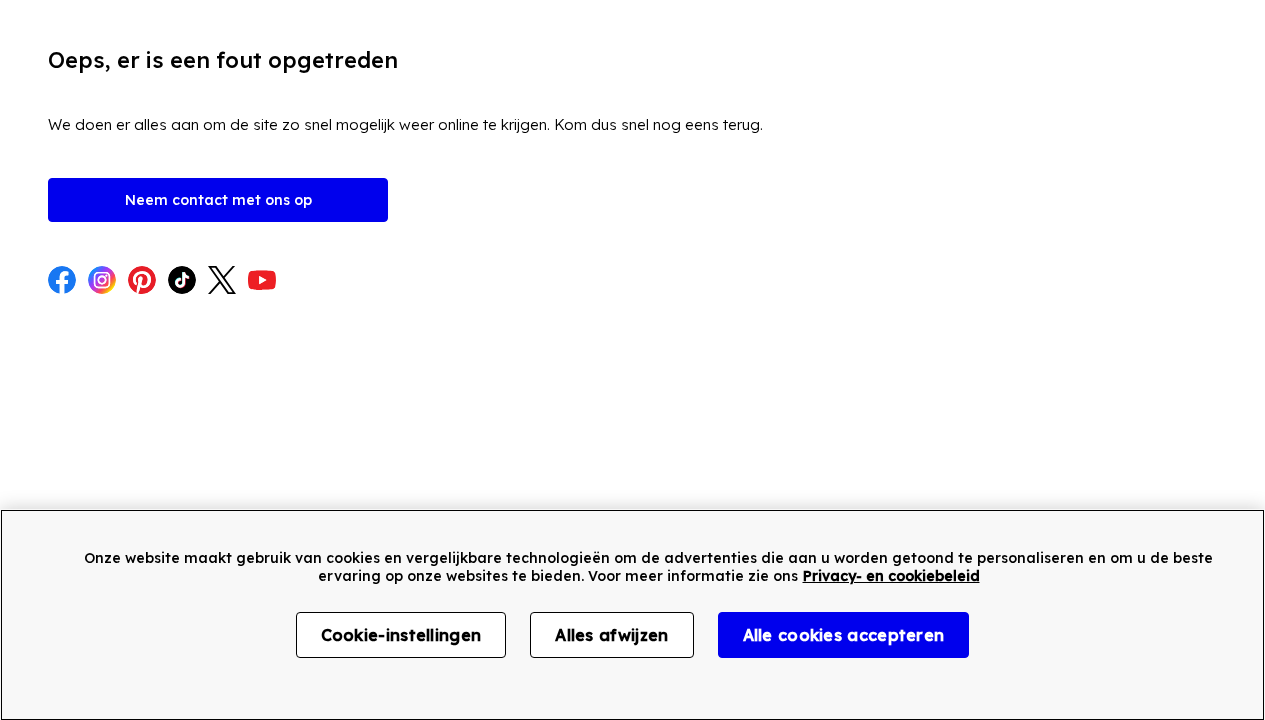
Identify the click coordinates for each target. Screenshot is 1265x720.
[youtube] (262, 282)
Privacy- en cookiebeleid (891, 576)
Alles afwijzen (611, 635)
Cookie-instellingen (401, 635)
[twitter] (222, 282)
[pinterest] (142, 282)
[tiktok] (182, 282)
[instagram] (102, 282)
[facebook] (62, 282)
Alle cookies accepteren (844, 635)
